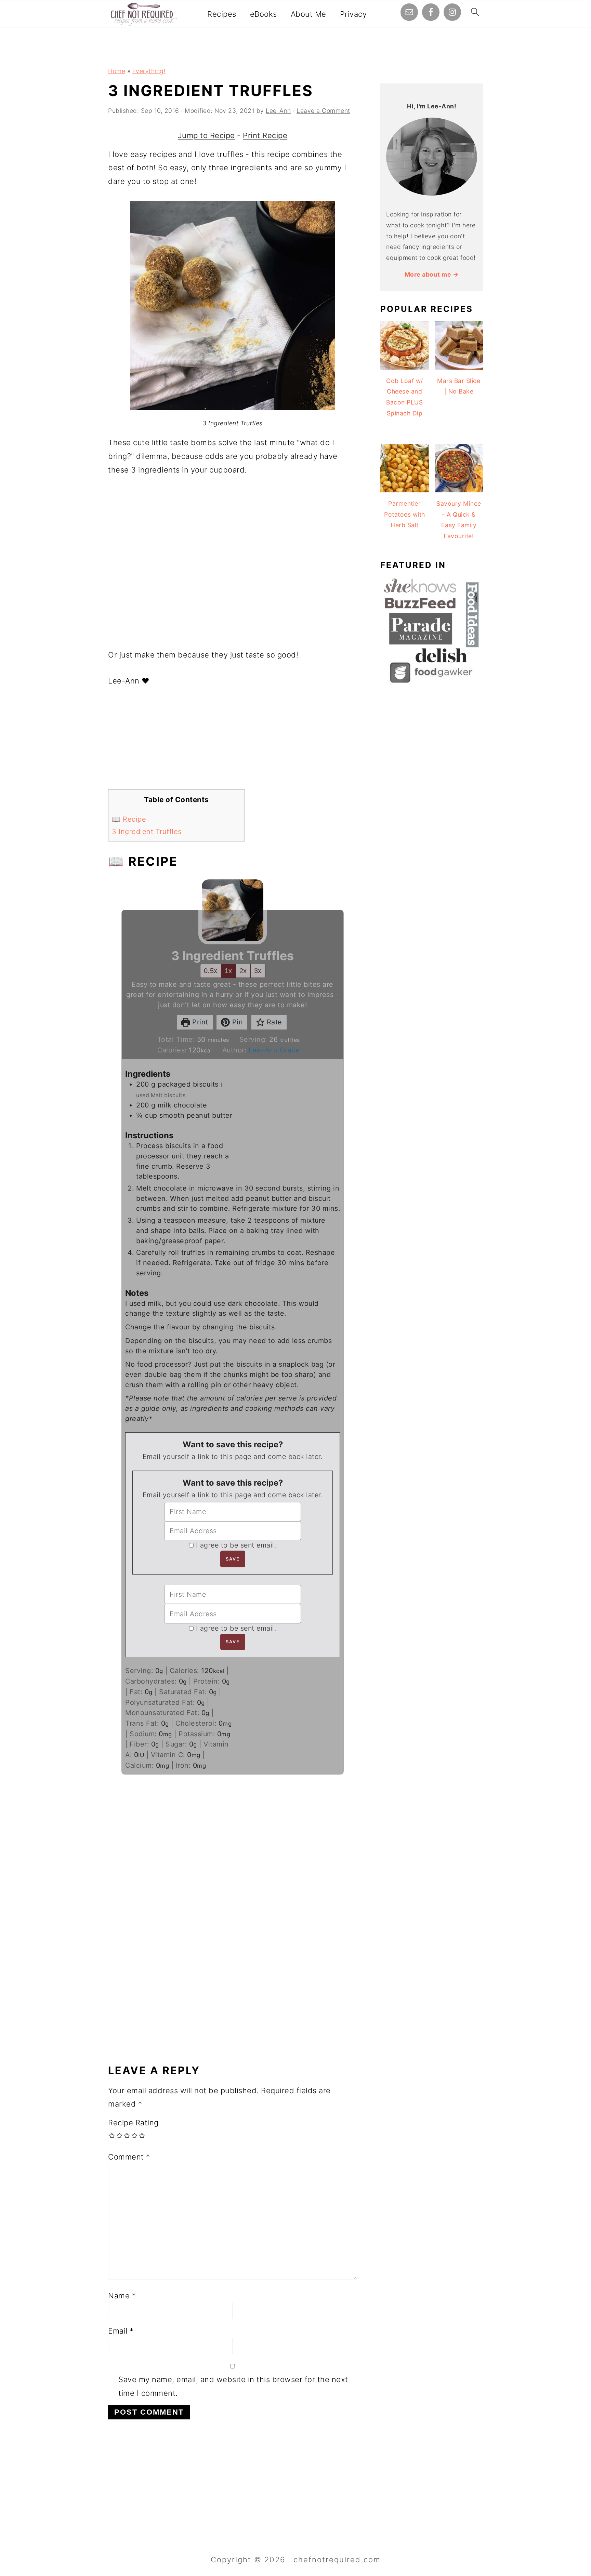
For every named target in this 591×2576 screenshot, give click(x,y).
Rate (273, 1022)
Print (199, 1022)
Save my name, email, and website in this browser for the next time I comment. (233, 2386)
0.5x (211, 971)
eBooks (264, 14)
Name (122, 2296)
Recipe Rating (133, 2123)
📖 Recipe (129, 819)
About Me (308, 14)
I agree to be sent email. (236, 1545)
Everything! (149, 71)
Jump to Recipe (206, 135)
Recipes (222, 14)
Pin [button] (236, 1022)
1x (228, 971)
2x (243, 971)
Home (117, 71)
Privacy (353, 14)
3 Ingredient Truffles (147, 832)
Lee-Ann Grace (274, 1050)
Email (121, 2331)
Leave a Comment (323, 111)
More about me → (432, 274)
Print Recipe (265, 135)
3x (258, 971)
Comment (129, 2157)
